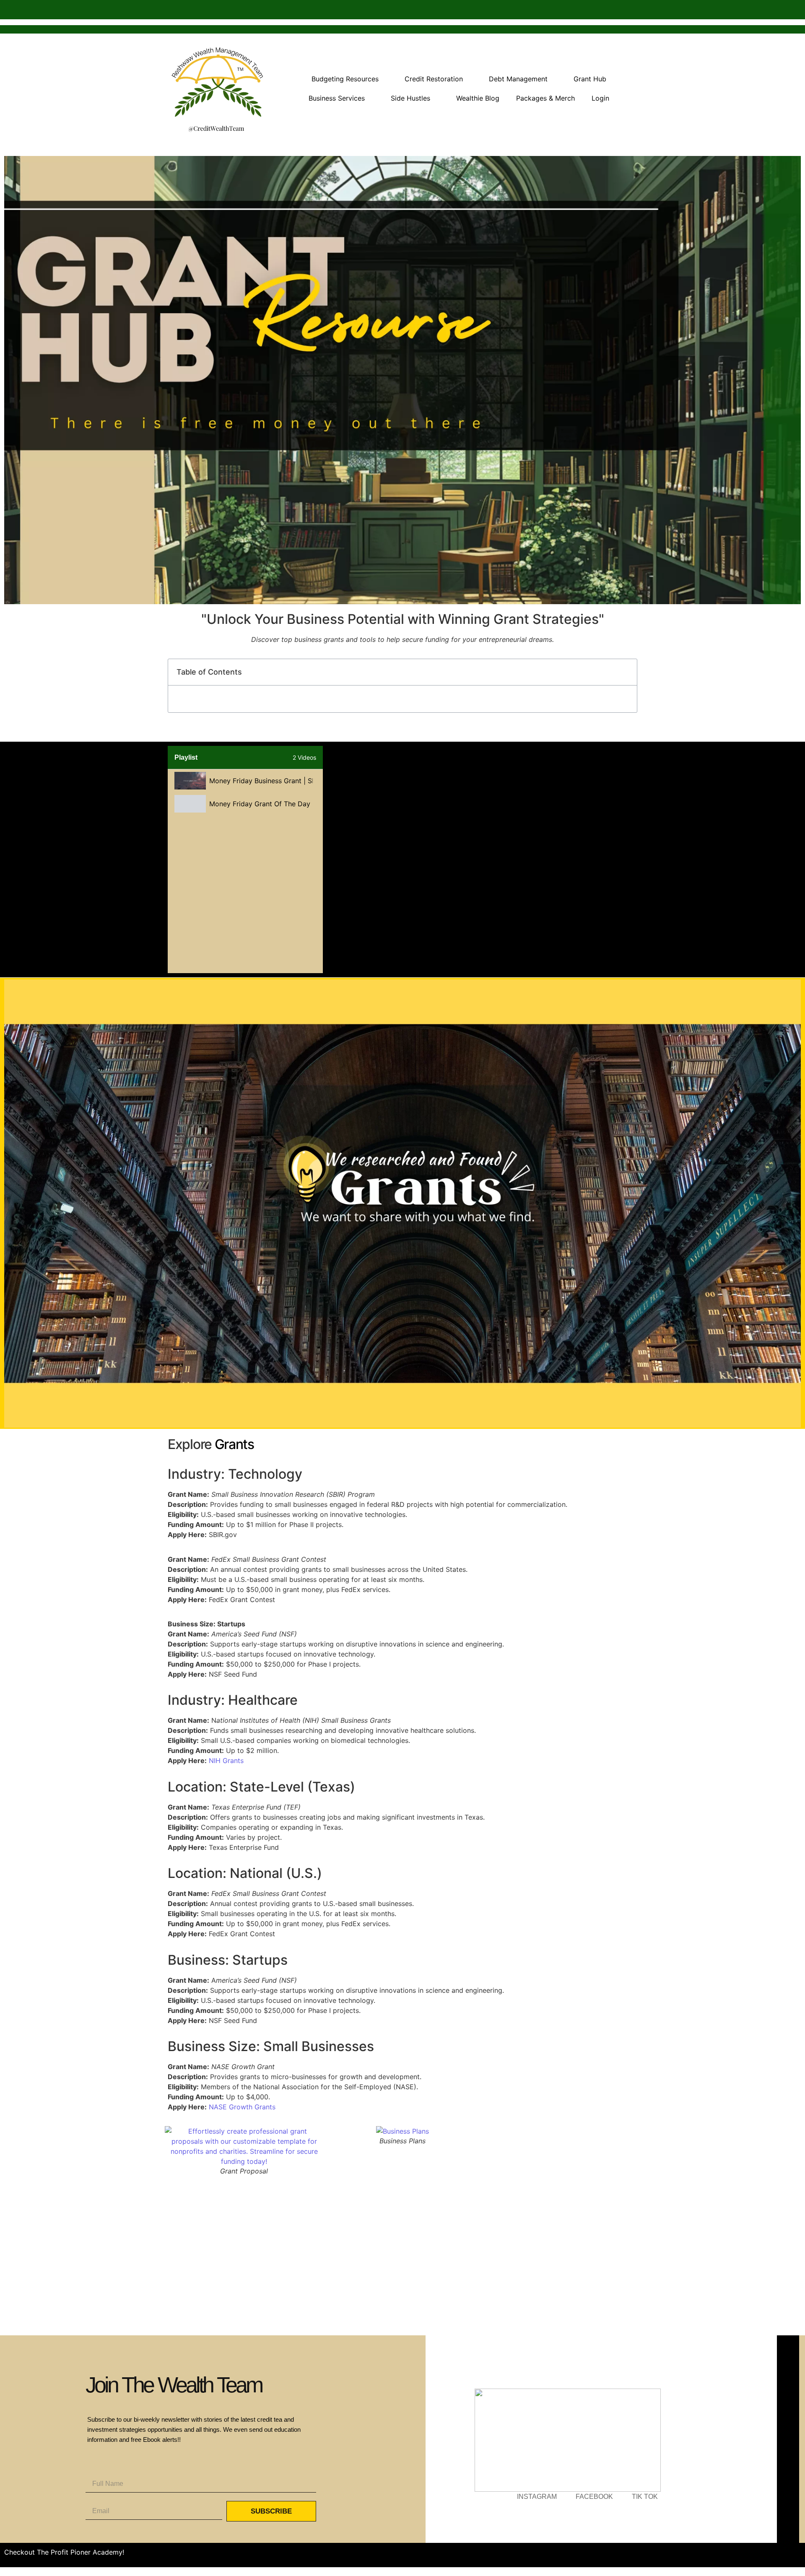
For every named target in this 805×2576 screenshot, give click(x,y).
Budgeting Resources (345, 79)
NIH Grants (226, 1761)
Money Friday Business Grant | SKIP (261, 781)
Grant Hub (590, 79)
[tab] (245, 781)
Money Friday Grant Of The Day (260, 804)
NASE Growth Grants (242, 2107)
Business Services (337, 98)
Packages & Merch (545, 98)
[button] (626, 672)
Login (600, 98)
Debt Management (518, 79)
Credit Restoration (434, 79)
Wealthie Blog (478, 98)
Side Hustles (410, 98)
